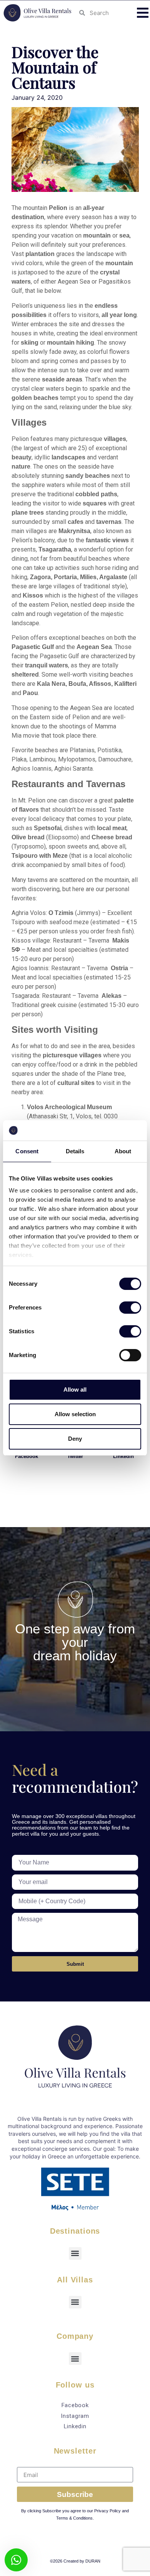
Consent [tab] (27, 1151)
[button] (142, 13)
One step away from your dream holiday (75, 1642)
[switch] (130, 1308)
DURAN (93, 2561)
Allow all (75, 1390)
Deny (75, 1439)
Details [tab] (75, 1151)
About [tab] (123, 1151)
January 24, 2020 (37, 97)
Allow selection (75, 1414)
